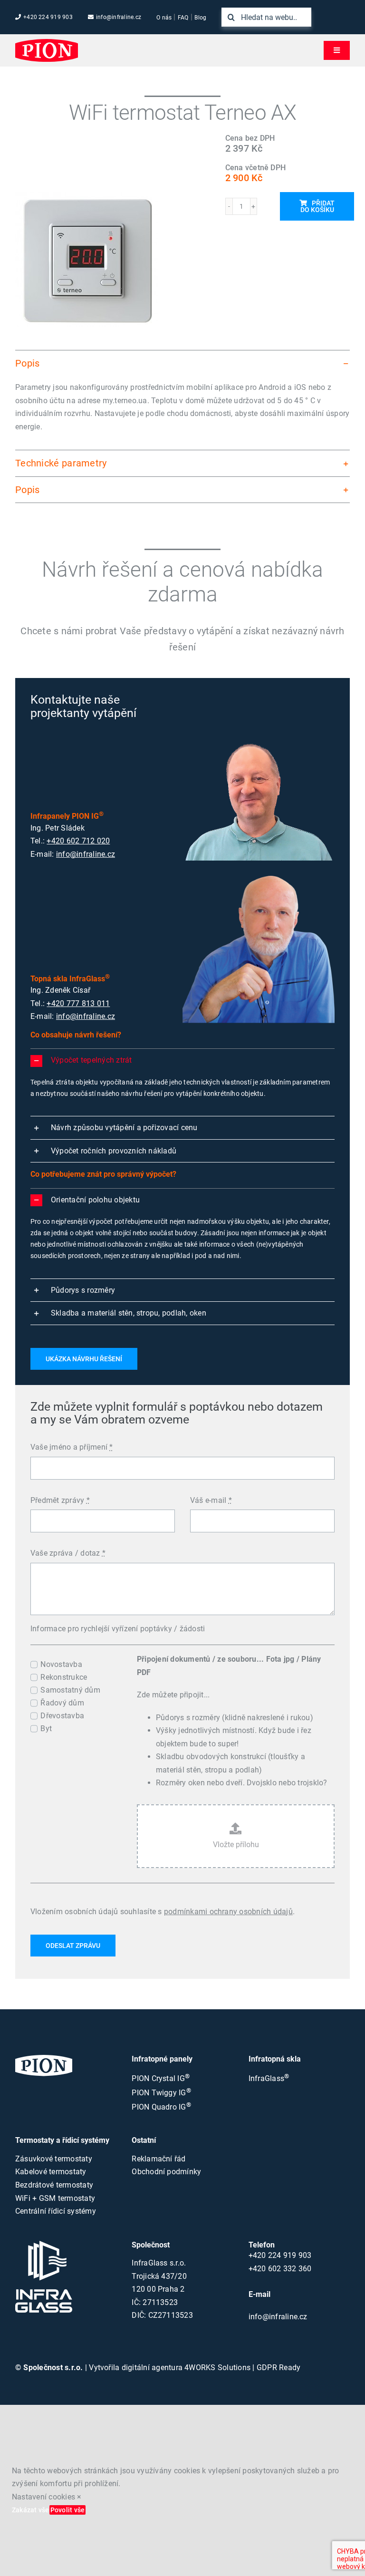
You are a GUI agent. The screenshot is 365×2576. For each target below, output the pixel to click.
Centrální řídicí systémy (56, 2211)
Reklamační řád (158, 2159)
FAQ (183, 18)
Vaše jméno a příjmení (72, 1447)
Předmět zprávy (60, 1500)
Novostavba (61, 1664)
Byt (46, 1729)
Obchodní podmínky (166, 2172)
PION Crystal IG (161, 2078)
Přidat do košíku (317, 206)
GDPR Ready (279, 2368)
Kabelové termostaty (51, 2172)
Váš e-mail (211, 1500)
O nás (164, 18)
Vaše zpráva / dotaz (68, 1553)
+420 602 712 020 (78, 841)
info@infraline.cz (119, 17)
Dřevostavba (62, 1716)
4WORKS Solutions (217, 2368)
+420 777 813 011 (78, 1003)
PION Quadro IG (161, 2107)
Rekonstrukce (64, 1677)
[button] (182, 363)
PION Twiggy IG (161, 2093)
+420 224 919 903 (48, 17)
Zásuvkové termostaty (54, 2159)
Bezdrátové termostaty (54, 2185)
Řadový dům (62, 1703)
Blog (200, 18)
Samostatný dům (70, 1690)
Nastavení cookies (43, 2497)
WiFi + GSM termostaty (55, 2198)
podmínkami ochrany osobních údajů (228, 1912)
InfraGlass (269, 2078)
